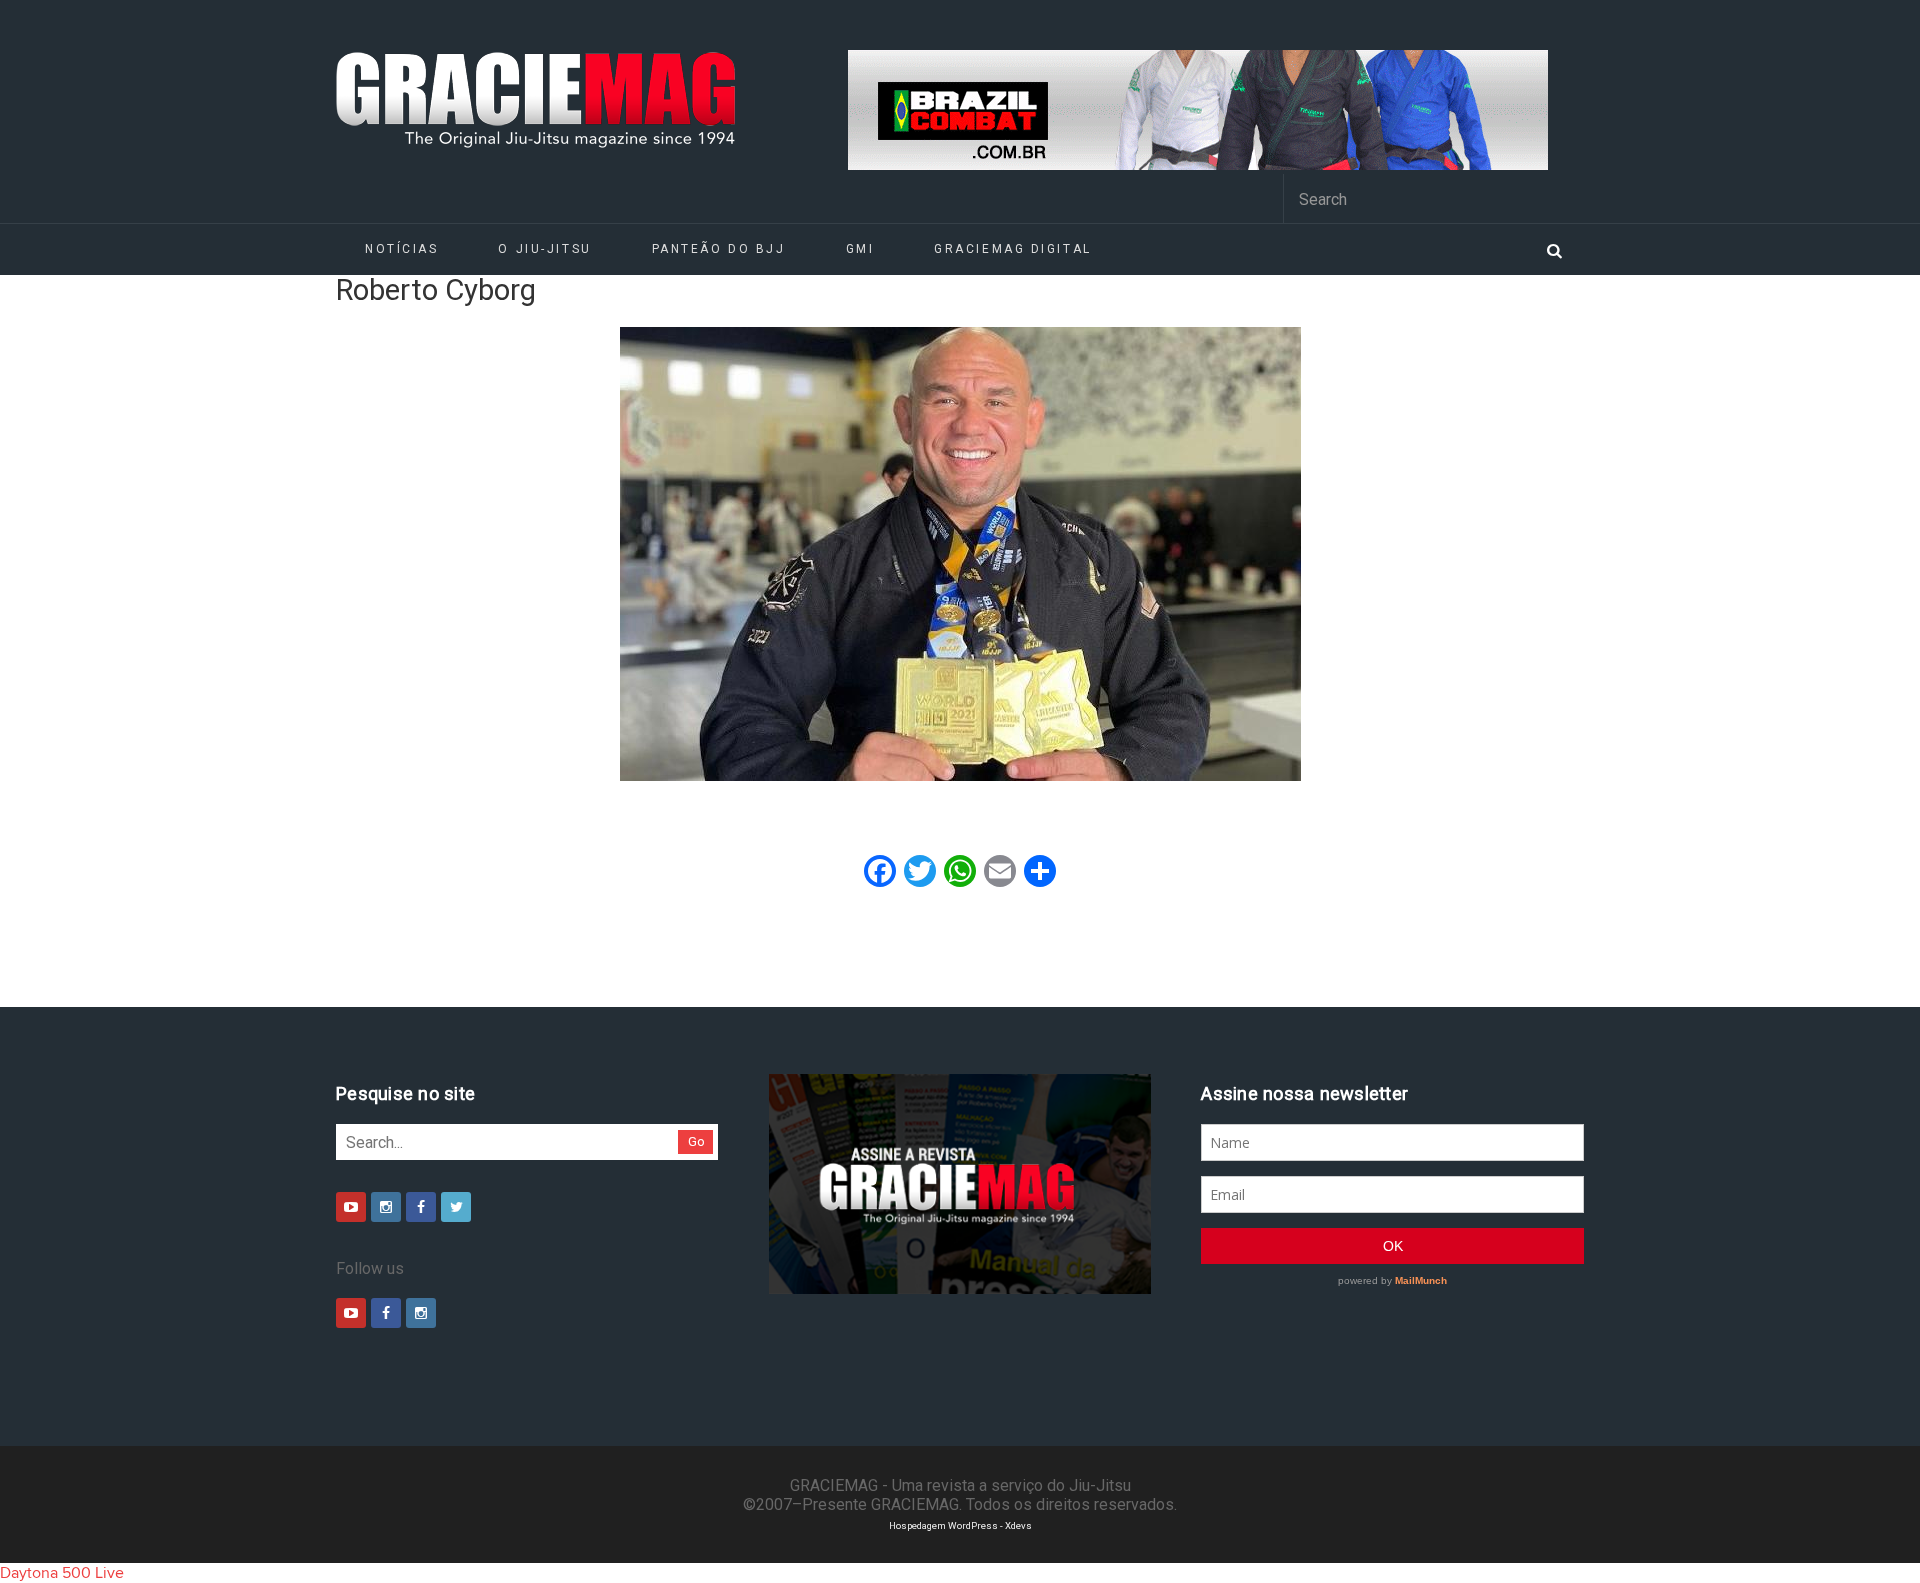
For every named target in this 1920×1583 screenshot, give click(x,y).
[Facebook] (421, 1207)
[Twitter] (456, 1207)
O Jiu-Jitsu (544, 249)
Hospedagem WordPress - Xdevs (960, 1525)
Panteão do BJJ (719, 249)
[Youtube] (351, 1207)
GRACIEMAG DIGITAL (1013, 249)
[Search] (1554, 249)
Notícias (401, 249)
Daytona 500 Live (62, 1573)
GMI (860, 249)
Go (696, 1141)
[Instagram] (386, 1207)
